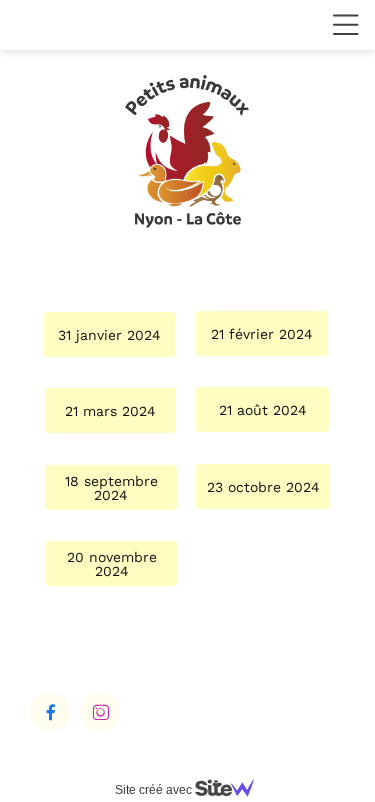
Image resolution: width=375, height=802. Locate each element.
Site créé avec (155, 790)
